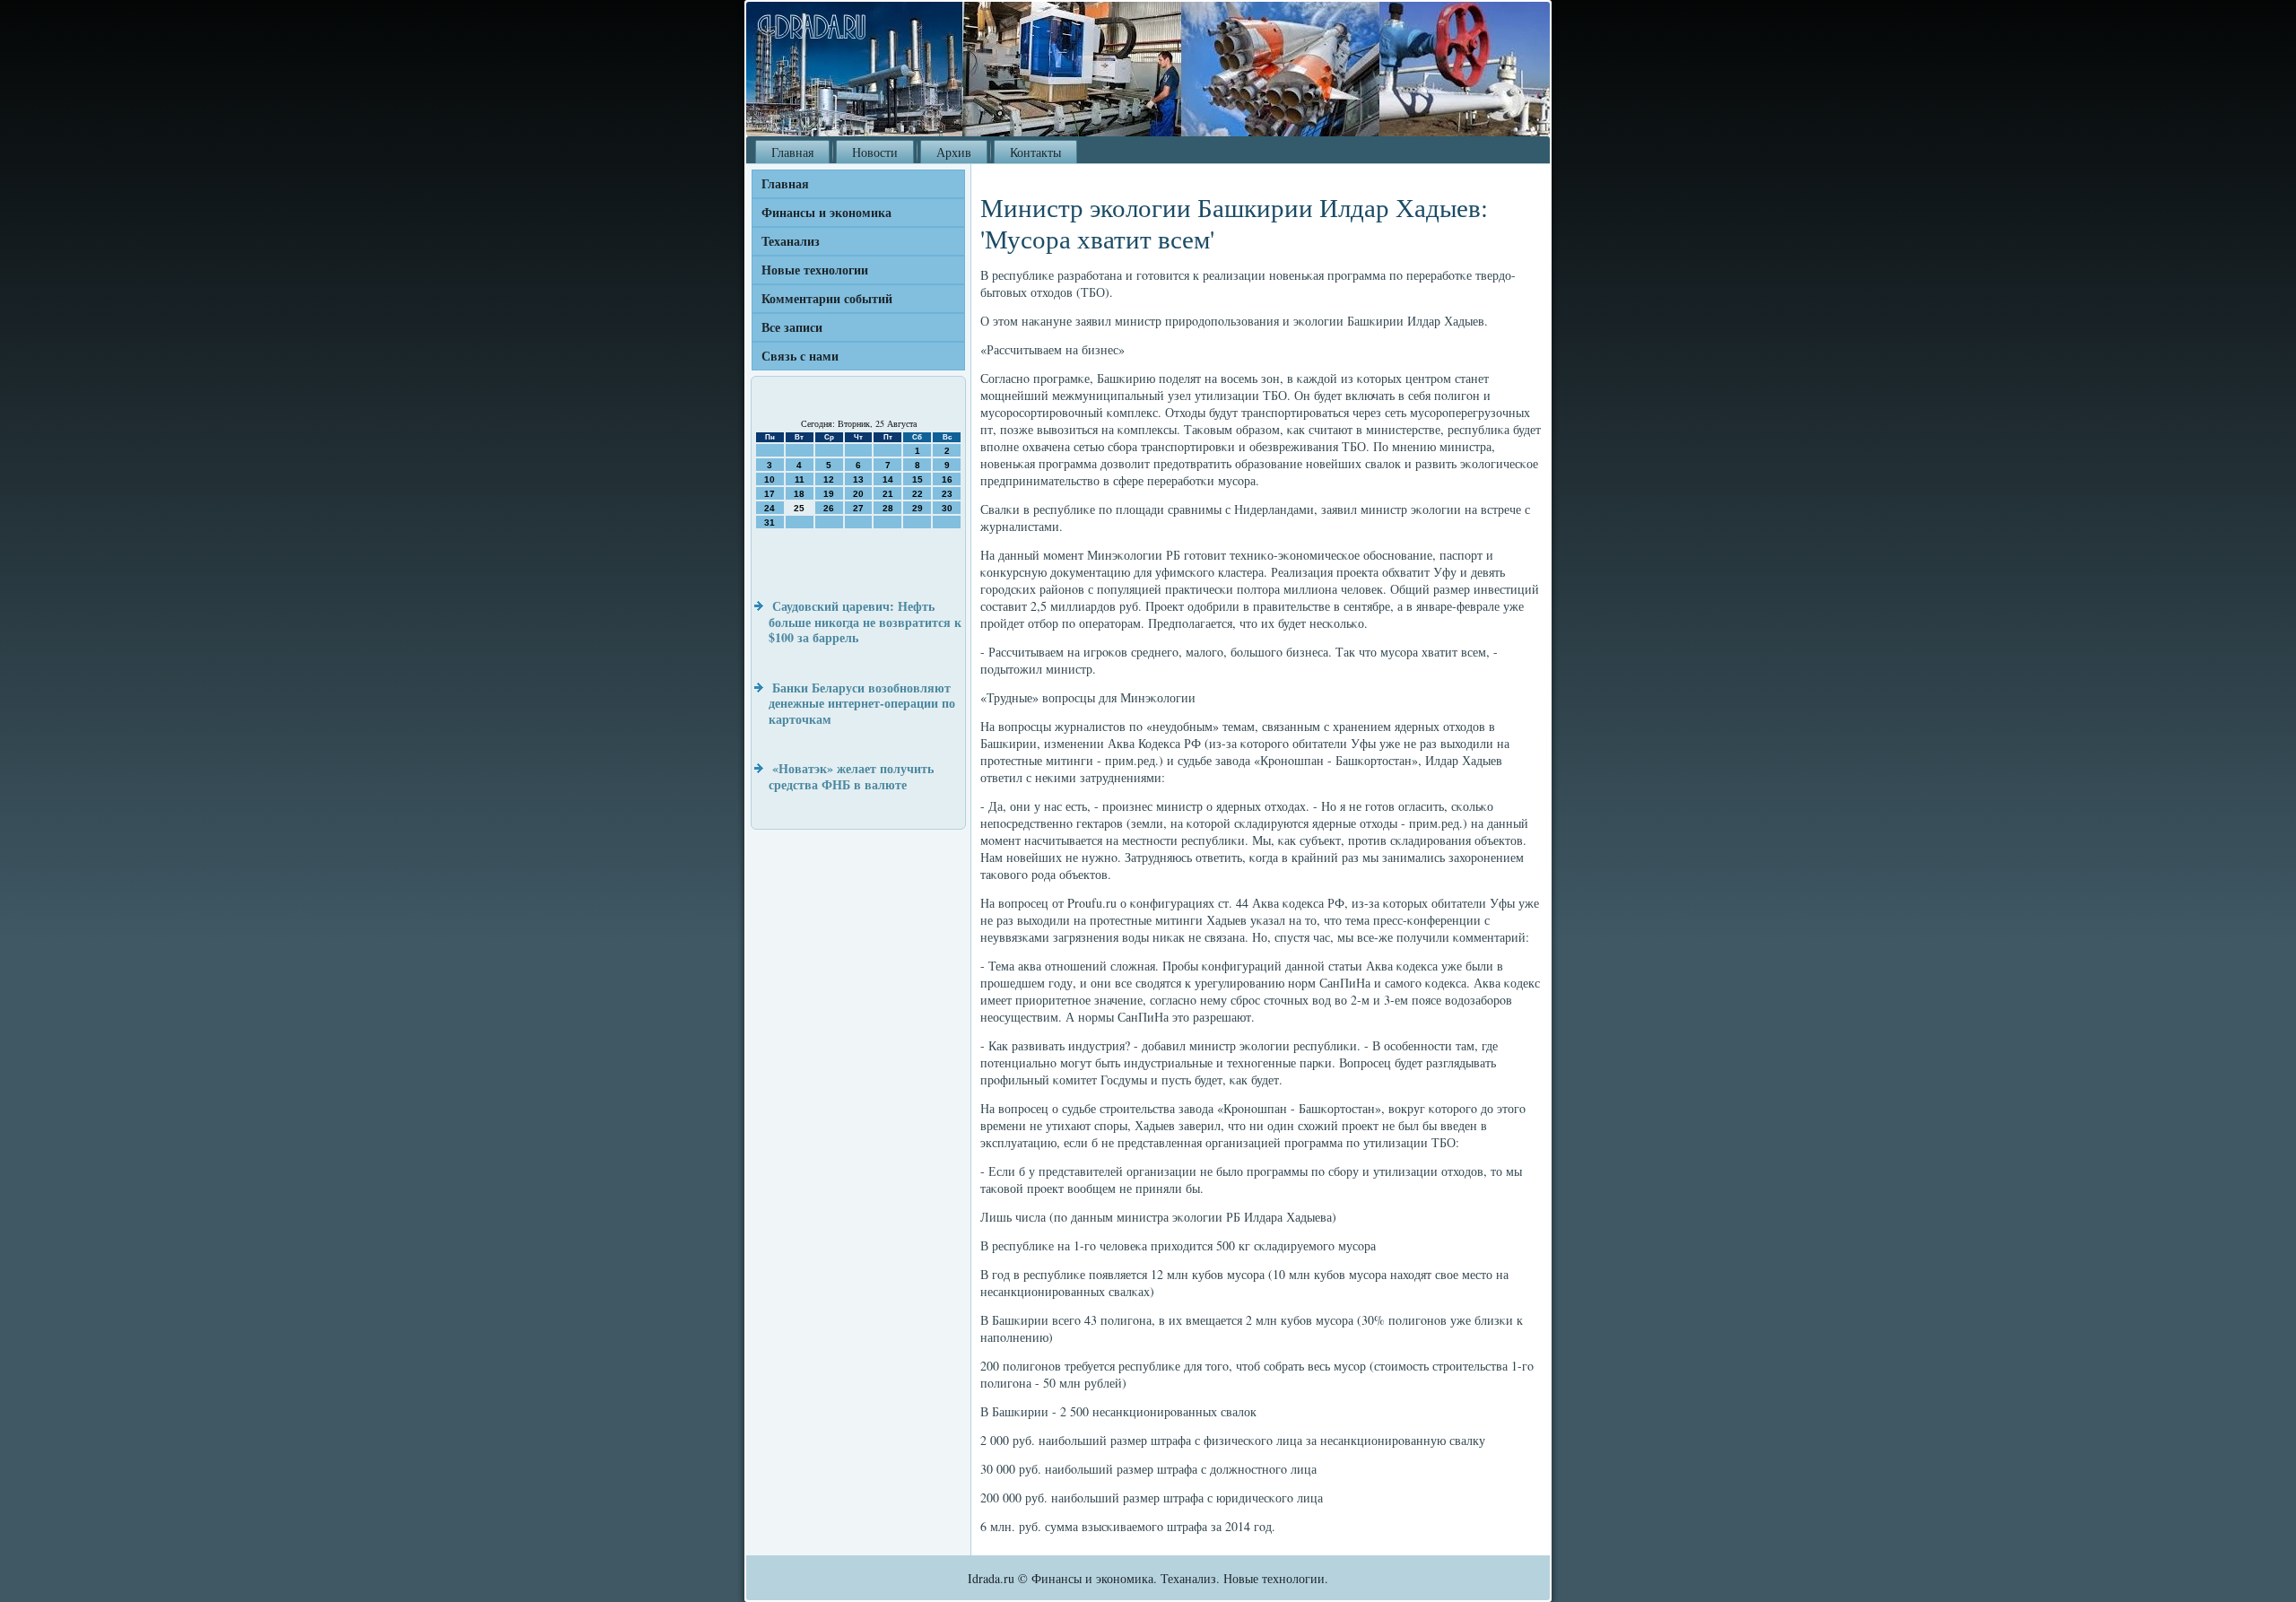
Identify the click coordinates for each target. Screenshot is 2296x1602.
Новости (875, 152)
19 (829, 494)
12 (829, 479)
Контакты (1035, 152)
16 (947, 479)
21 (888, 494)
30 (947, 508)
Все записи (792, 327)
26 (829, 508)
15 (918, 479)
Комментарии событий (827, 298)
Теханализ (791, 241)
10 (770, 479)
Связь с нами (800, 356)
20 (858, 494)
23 (947, 494)
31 (770, 522)
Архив (954, 152)
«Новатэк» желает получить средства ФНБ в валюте (851, 776)
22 (918, 494)
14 (888, 479)
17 (770, 494)
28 (888, 508)
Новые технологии (815, 270)
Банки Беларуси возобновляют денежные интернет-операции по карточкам (862, 703)
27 (858, 508)
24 (770, 508)
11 (800, 479)
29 (918, 508)
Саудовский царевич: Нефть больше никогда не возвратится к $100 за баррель (865, 622)
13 (858, 479)
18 (799, 494)
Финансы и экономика (826, 212)
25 (799, 508)
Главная (792, 152)
